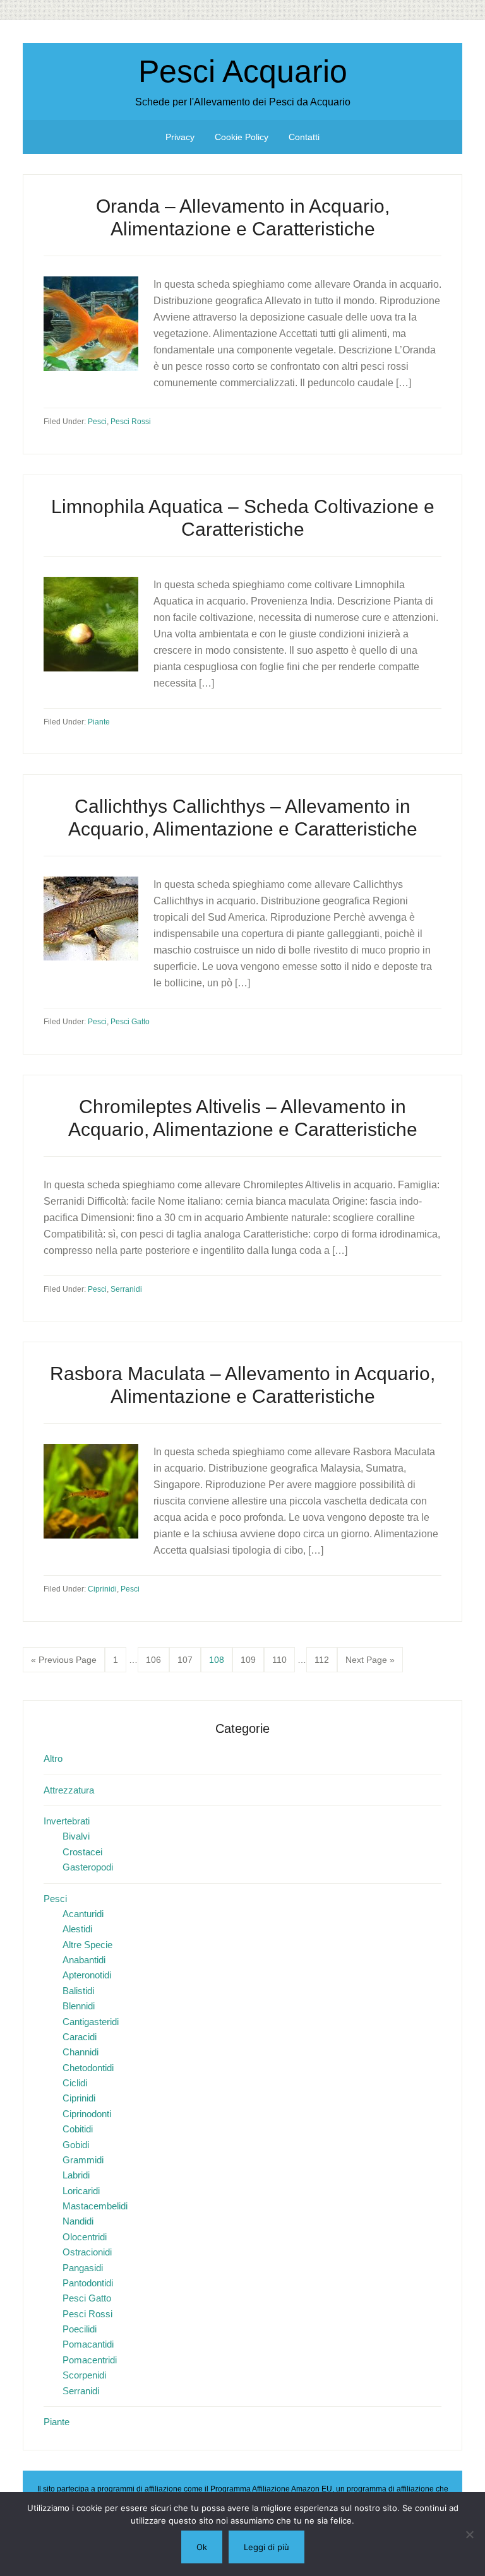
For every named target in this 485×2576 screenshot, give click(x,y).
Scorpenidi (84, 2375)
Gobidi (76, 2145)
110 (282, 1659)
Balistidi (78, 1991)
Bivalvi (76, 1836)
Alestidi (77, 1929)
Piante (99, 722)
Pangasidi (83, 2268)
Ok (202, 2547)
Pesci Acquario (243, 71)
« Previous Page (64, 1663)
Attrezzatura (69, 1790)
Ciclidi (75, 2083)
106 (156, 1659)
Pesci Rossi (131, 422)
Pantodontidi (88, 2283)
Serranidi (126, 1289)
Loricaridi (81, 2191)
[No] (469, 2534)
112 (324, 1659)
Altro (53, 1758)
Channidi (81, 2052)
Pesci (97, 422)
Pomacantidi (88, 2344)
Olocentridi (85, 2237)
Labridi (76, 2175)
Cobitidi (78, 2129)
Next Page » (370, 1663)
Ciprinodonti (87, 2114)
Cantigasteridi (91, 2022)
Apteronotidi (87, 1975)
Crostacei (82, 1852)
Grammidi (83, 2160)
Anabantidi (84, 1960)
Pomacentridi (90, 2360)
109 (250, 1659)
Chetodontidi (88, 2068)
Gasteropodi (88, 1867)
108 (219, 1659)
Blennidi (79, 2006)
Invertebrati (67, 1821)
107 (187, 1659)
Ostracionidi (87, 2252)
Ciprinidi (102, 1589)
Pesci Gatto (130, 1022)
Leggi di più (266, 2547)
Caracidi (80, 2037)
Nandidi (78, 2221)
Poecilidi (80, 2329)
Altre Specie (87, 1945)
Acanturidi (83, 1914)
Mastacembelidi (95, 2206)
